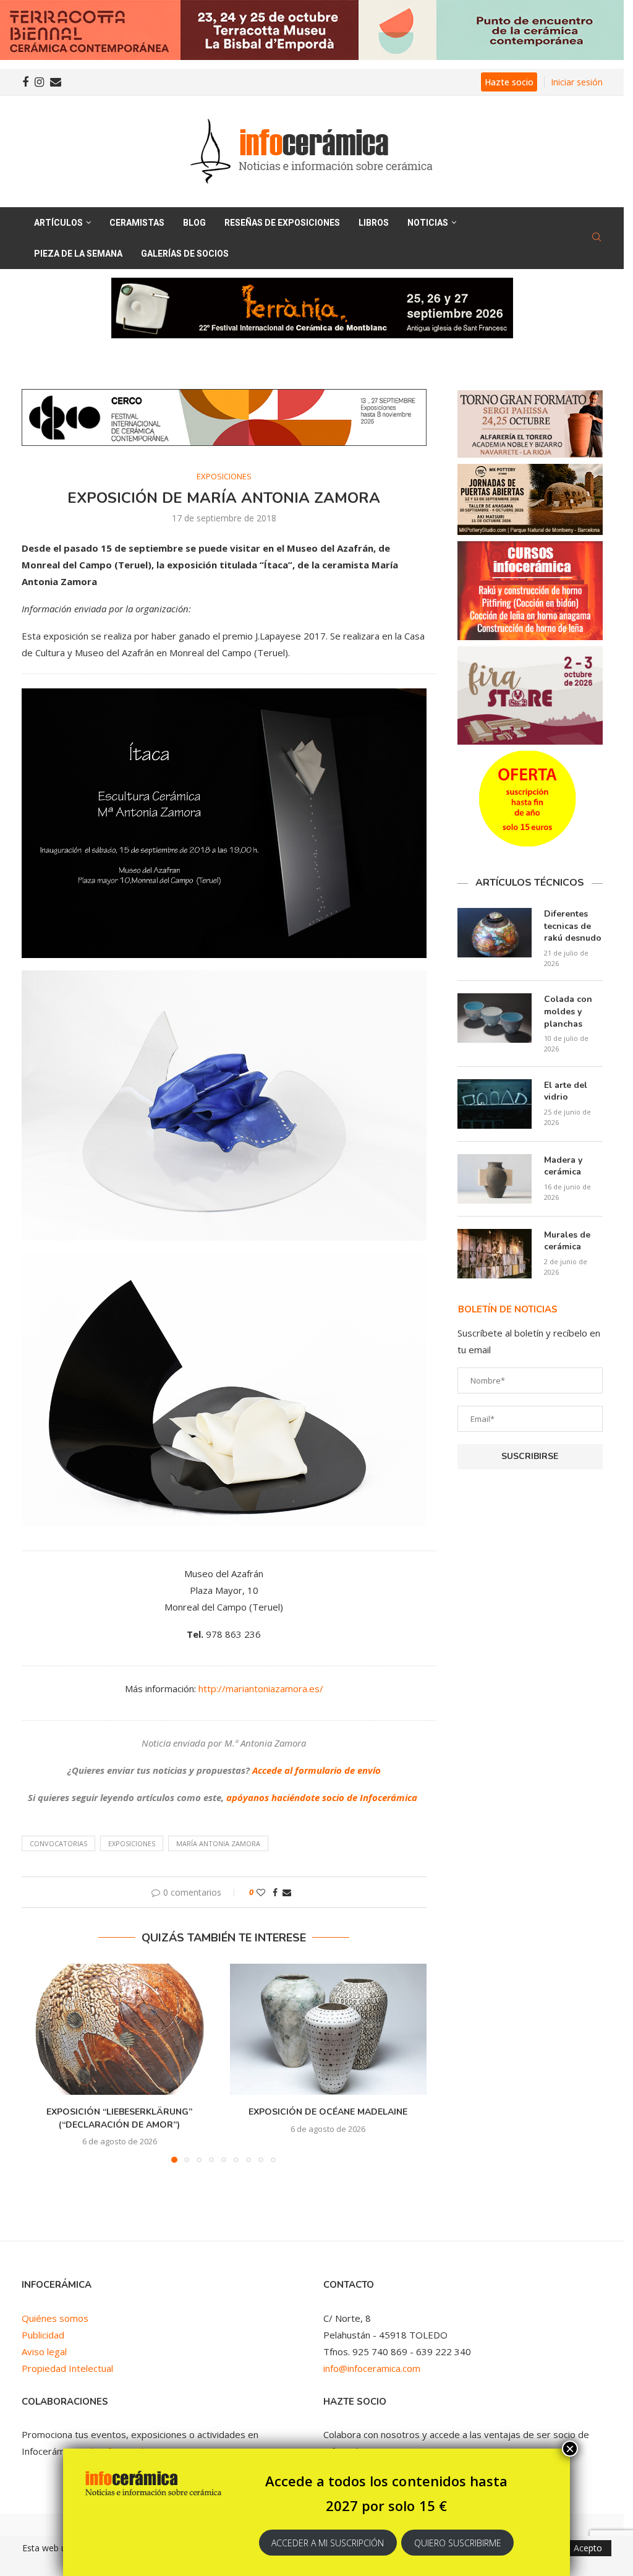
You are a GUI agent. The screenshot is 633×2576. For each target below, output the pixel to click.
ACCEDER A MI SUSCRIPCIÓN (328, 2543)
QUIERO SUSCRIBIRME (458, 2543)
